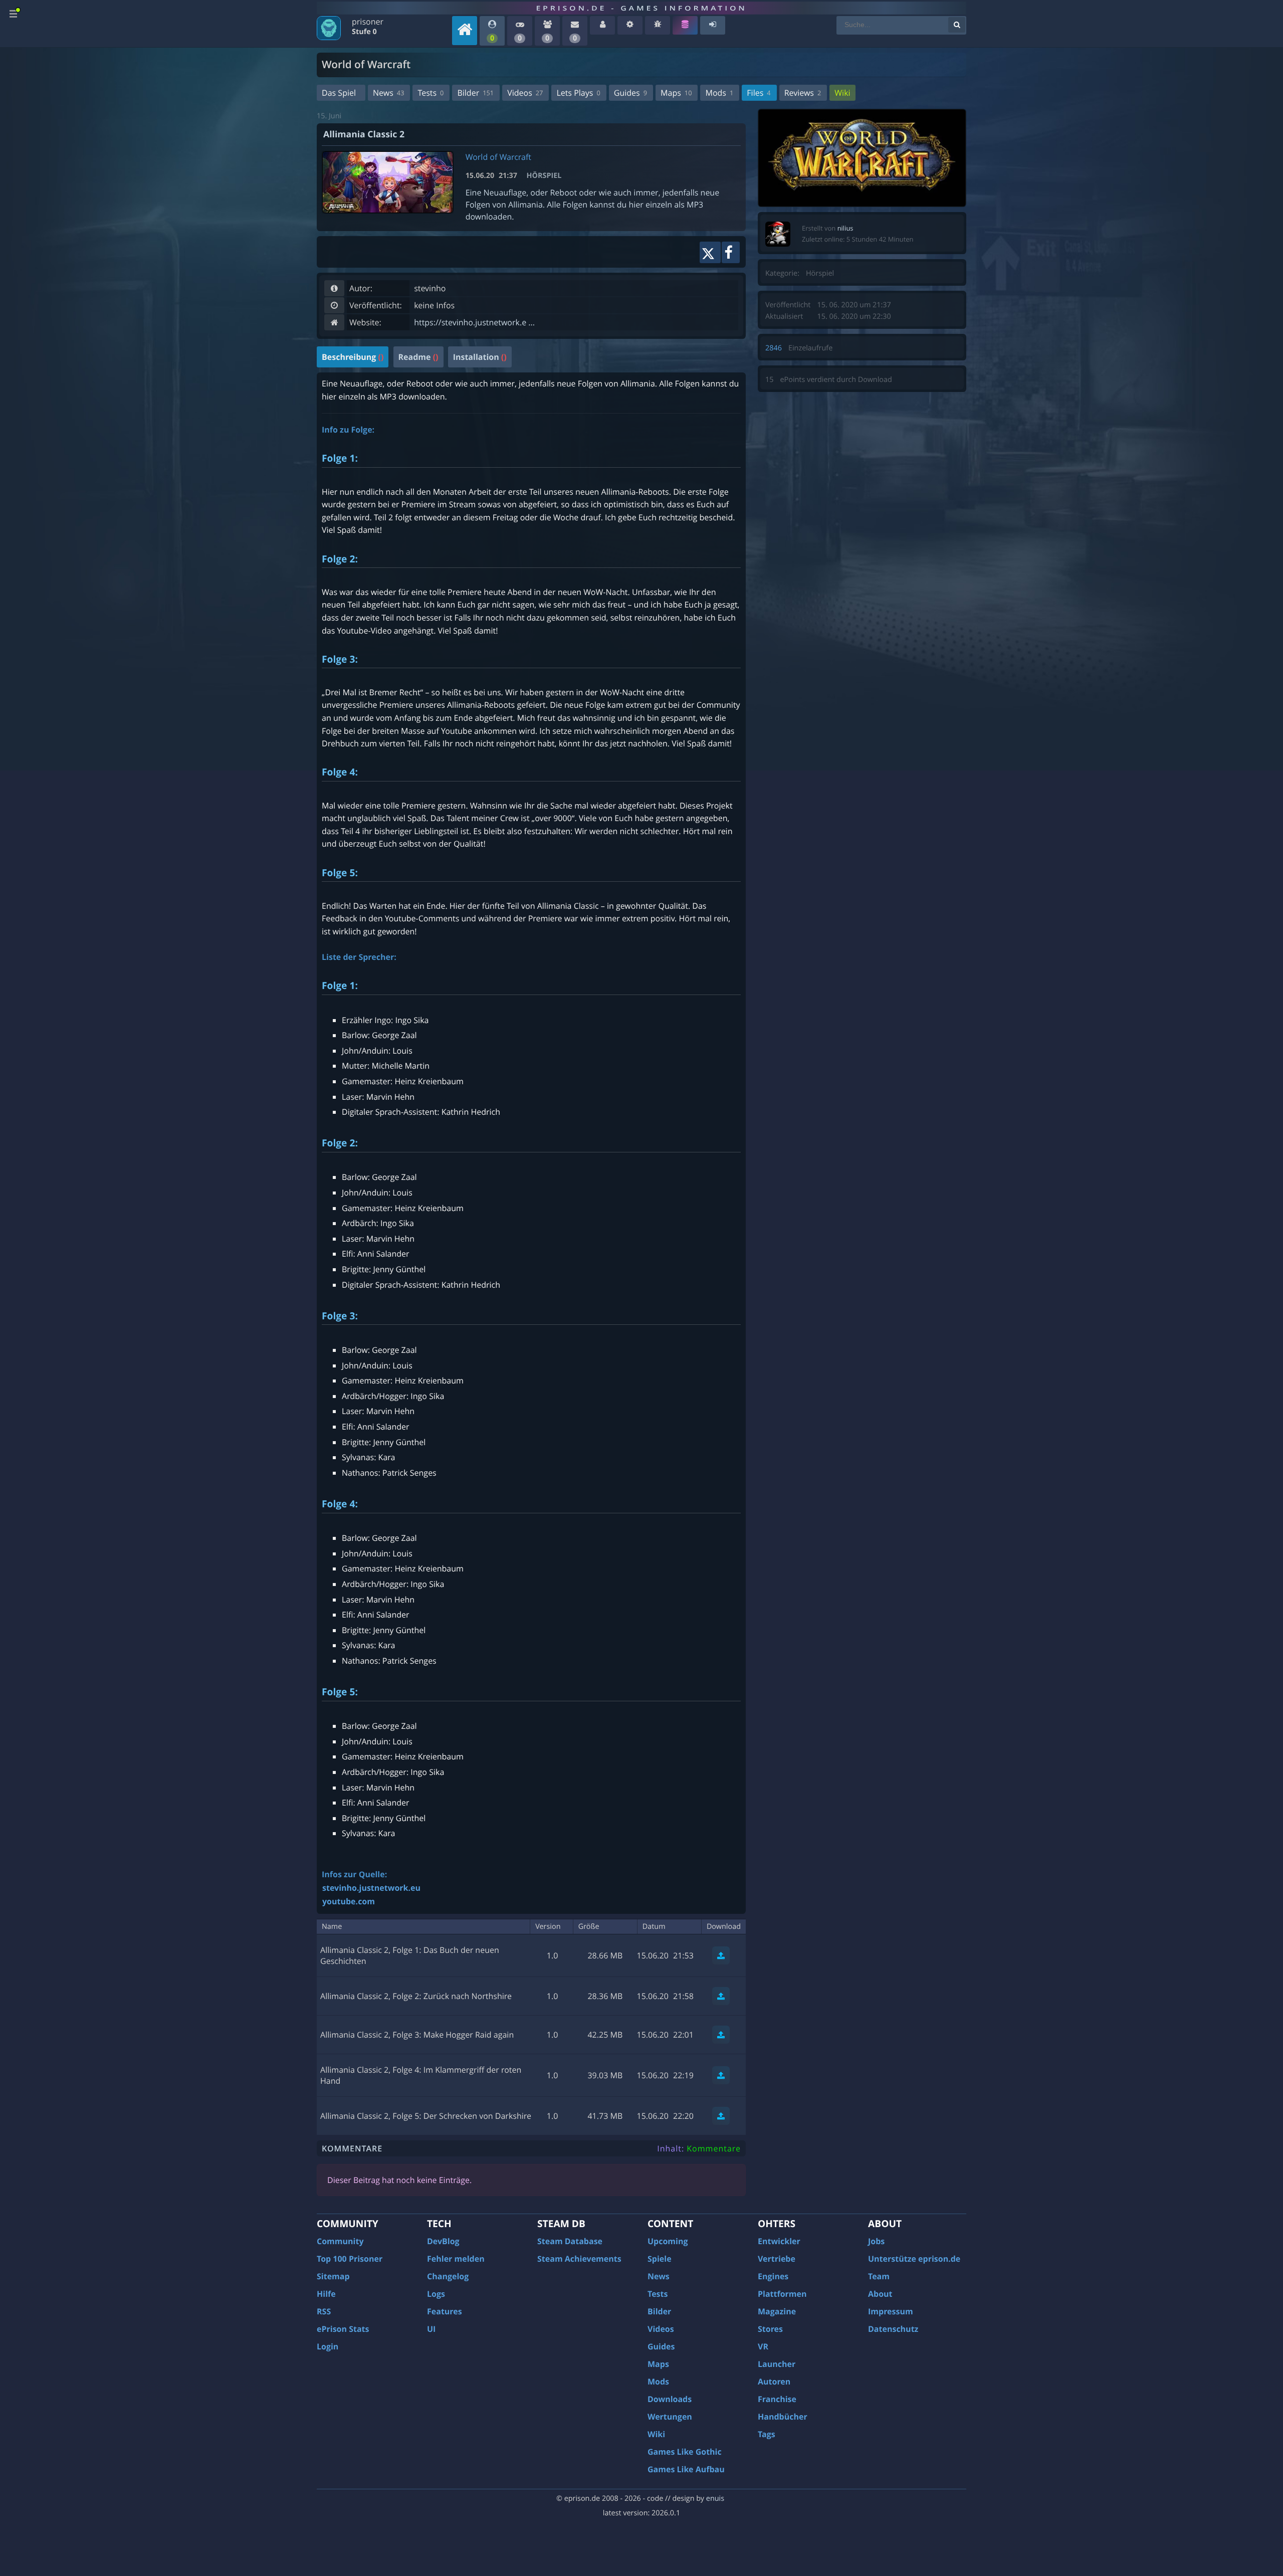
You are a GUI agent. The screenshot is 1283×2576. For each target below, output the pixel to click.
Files (759, 93)
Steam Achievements (579, 2259)
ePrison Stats (343, 2329)
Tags (767, 2434)
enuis (715, 2499)
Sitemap (333, 2276)
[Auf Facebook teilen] (731, 252)
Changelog (448, 2276)
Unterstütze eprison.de (914, 2259)
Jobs (876, 2241)
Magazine (777, 2311)
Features (445, 2311)
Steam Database (570, 2241)
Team (879, 2276)
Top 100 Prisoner (350, 2259)
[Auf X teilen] (710, 252)
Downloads (670, 2399)
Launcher (777, 2364)
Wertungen (670, 2417)
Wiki (842, 93)
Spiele (660, 2259)
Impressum (891, 2311)
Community (340, 2241)
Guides (630, 93)
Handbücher (783, 2417)
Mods (719, 93)
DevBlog (443, 2241)
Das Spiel (339, 93)
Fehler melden (456, 2259)
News (388, 93)
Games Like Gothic (685, 2452)
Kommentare (714, 2148)
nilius (845, 228)
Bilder (475, 93)
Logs (436, 2294)
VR (763, 2346)
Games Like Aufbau (686, 2469)
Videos (525, 93)
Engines (773, 2276)
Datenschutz (893, 2329)
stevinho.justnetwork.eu (371, 1888)
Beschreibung (353, 357)
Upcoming (668, 2241)
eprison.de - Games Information (641, 8)
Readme (418, 357)
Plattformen (782, 2294)
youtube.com (349, 1901)
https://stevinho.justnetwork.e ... (474, 322)
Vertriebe (777, 2259)
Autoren (774, 2382)
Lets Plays (578, 93)
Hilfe (326, 2294)
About (880, 2294)
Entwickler (779, 2241)
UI (431, 2329)
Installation (480, 357)
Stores (770, 2329)
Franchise (777, 2399)
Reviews (803, 93)
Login (328, 2346)
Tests (431, 93)
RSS (324, 2311)
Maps (676, 93)
